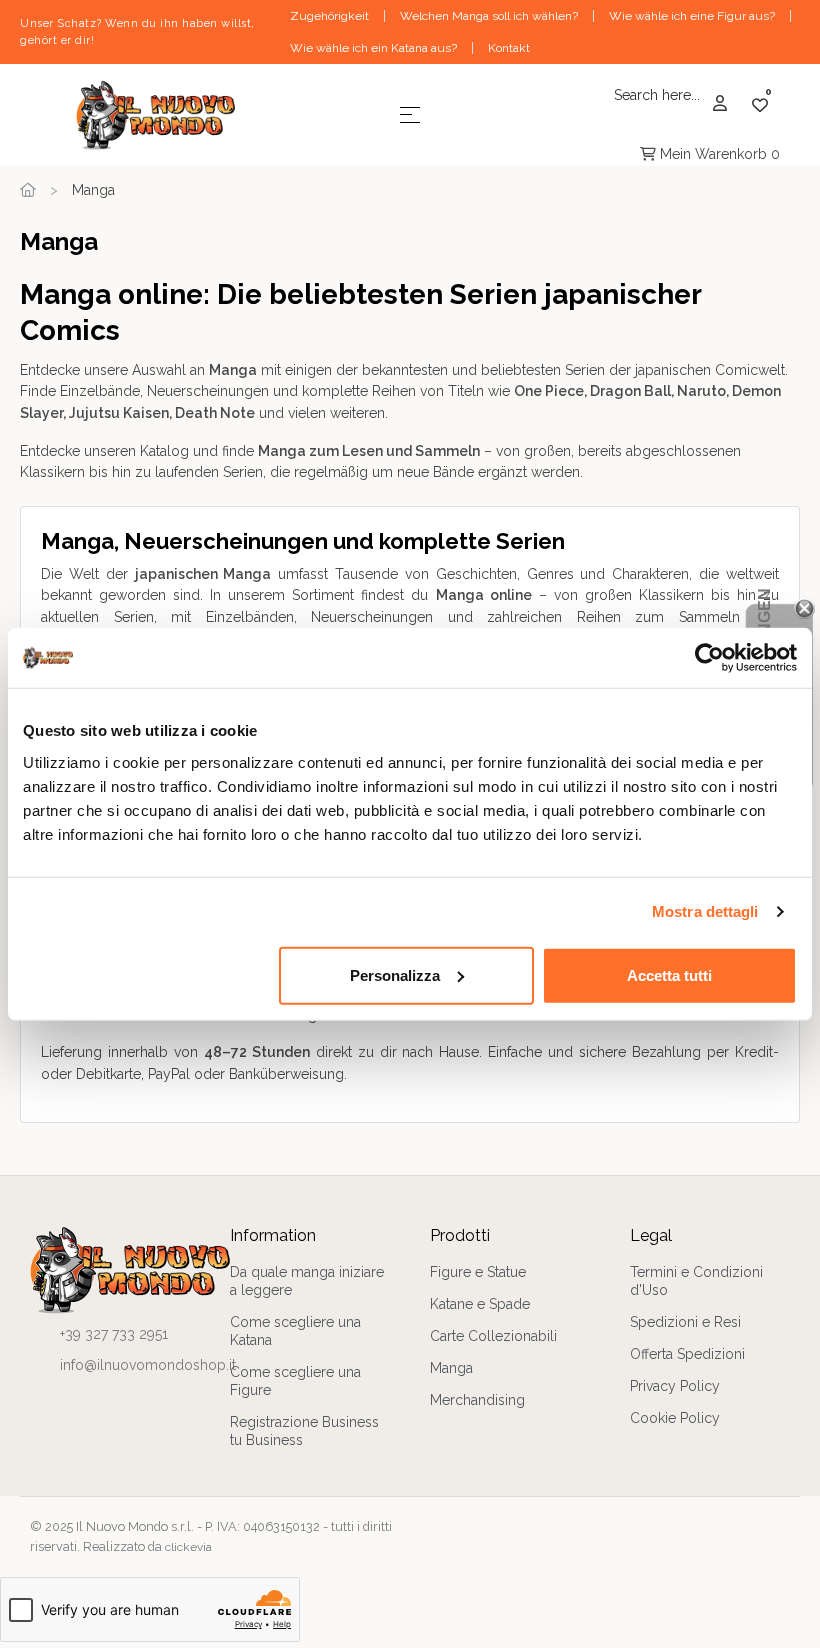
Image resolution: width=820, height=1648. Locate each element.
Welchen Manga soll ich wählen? (489, 16)
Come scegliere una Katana (295, 1331)
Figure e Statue (478, 1272)
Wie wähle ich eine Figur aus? (692, 16)
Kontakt (509, 48)
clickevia (188, 1547)
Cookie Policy (675, 1418)
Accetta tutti (669, 974)
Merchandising (477, 1400)
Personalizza (395, 974)
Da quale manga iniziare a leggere (307, 1281)
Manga (451, 1368)
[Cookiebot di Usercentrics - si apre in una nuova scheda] (709, 658)
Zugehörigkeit (329, 16)
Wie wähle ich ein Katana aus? (373, 48)
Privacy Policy (675, 1386)
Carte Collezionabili (493, 1336)
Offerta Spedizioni (687, 1354)
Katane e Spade (480, 1304)
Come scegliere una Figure (295, 1381)
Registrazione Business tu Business (304, 1431)
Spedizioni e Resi (685, 1322)
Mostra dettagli (705, 911)
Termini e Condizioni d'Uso (696, 1281)
